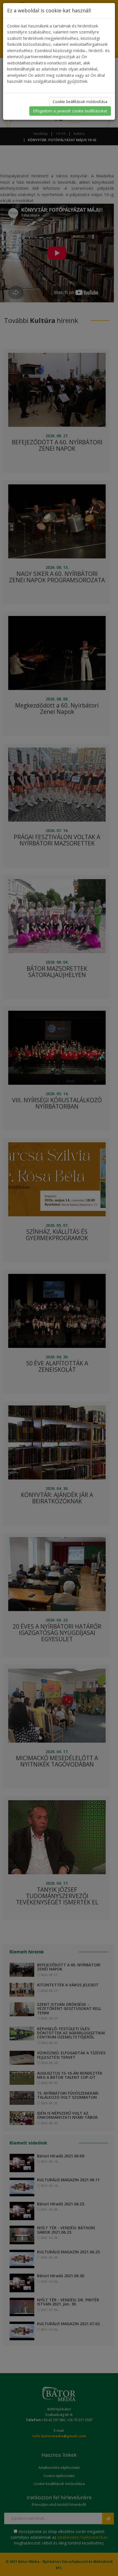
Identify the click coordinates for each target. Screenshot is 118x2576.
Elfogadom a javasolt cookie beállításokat (70, 111)
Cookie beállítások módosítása (80, 102)
